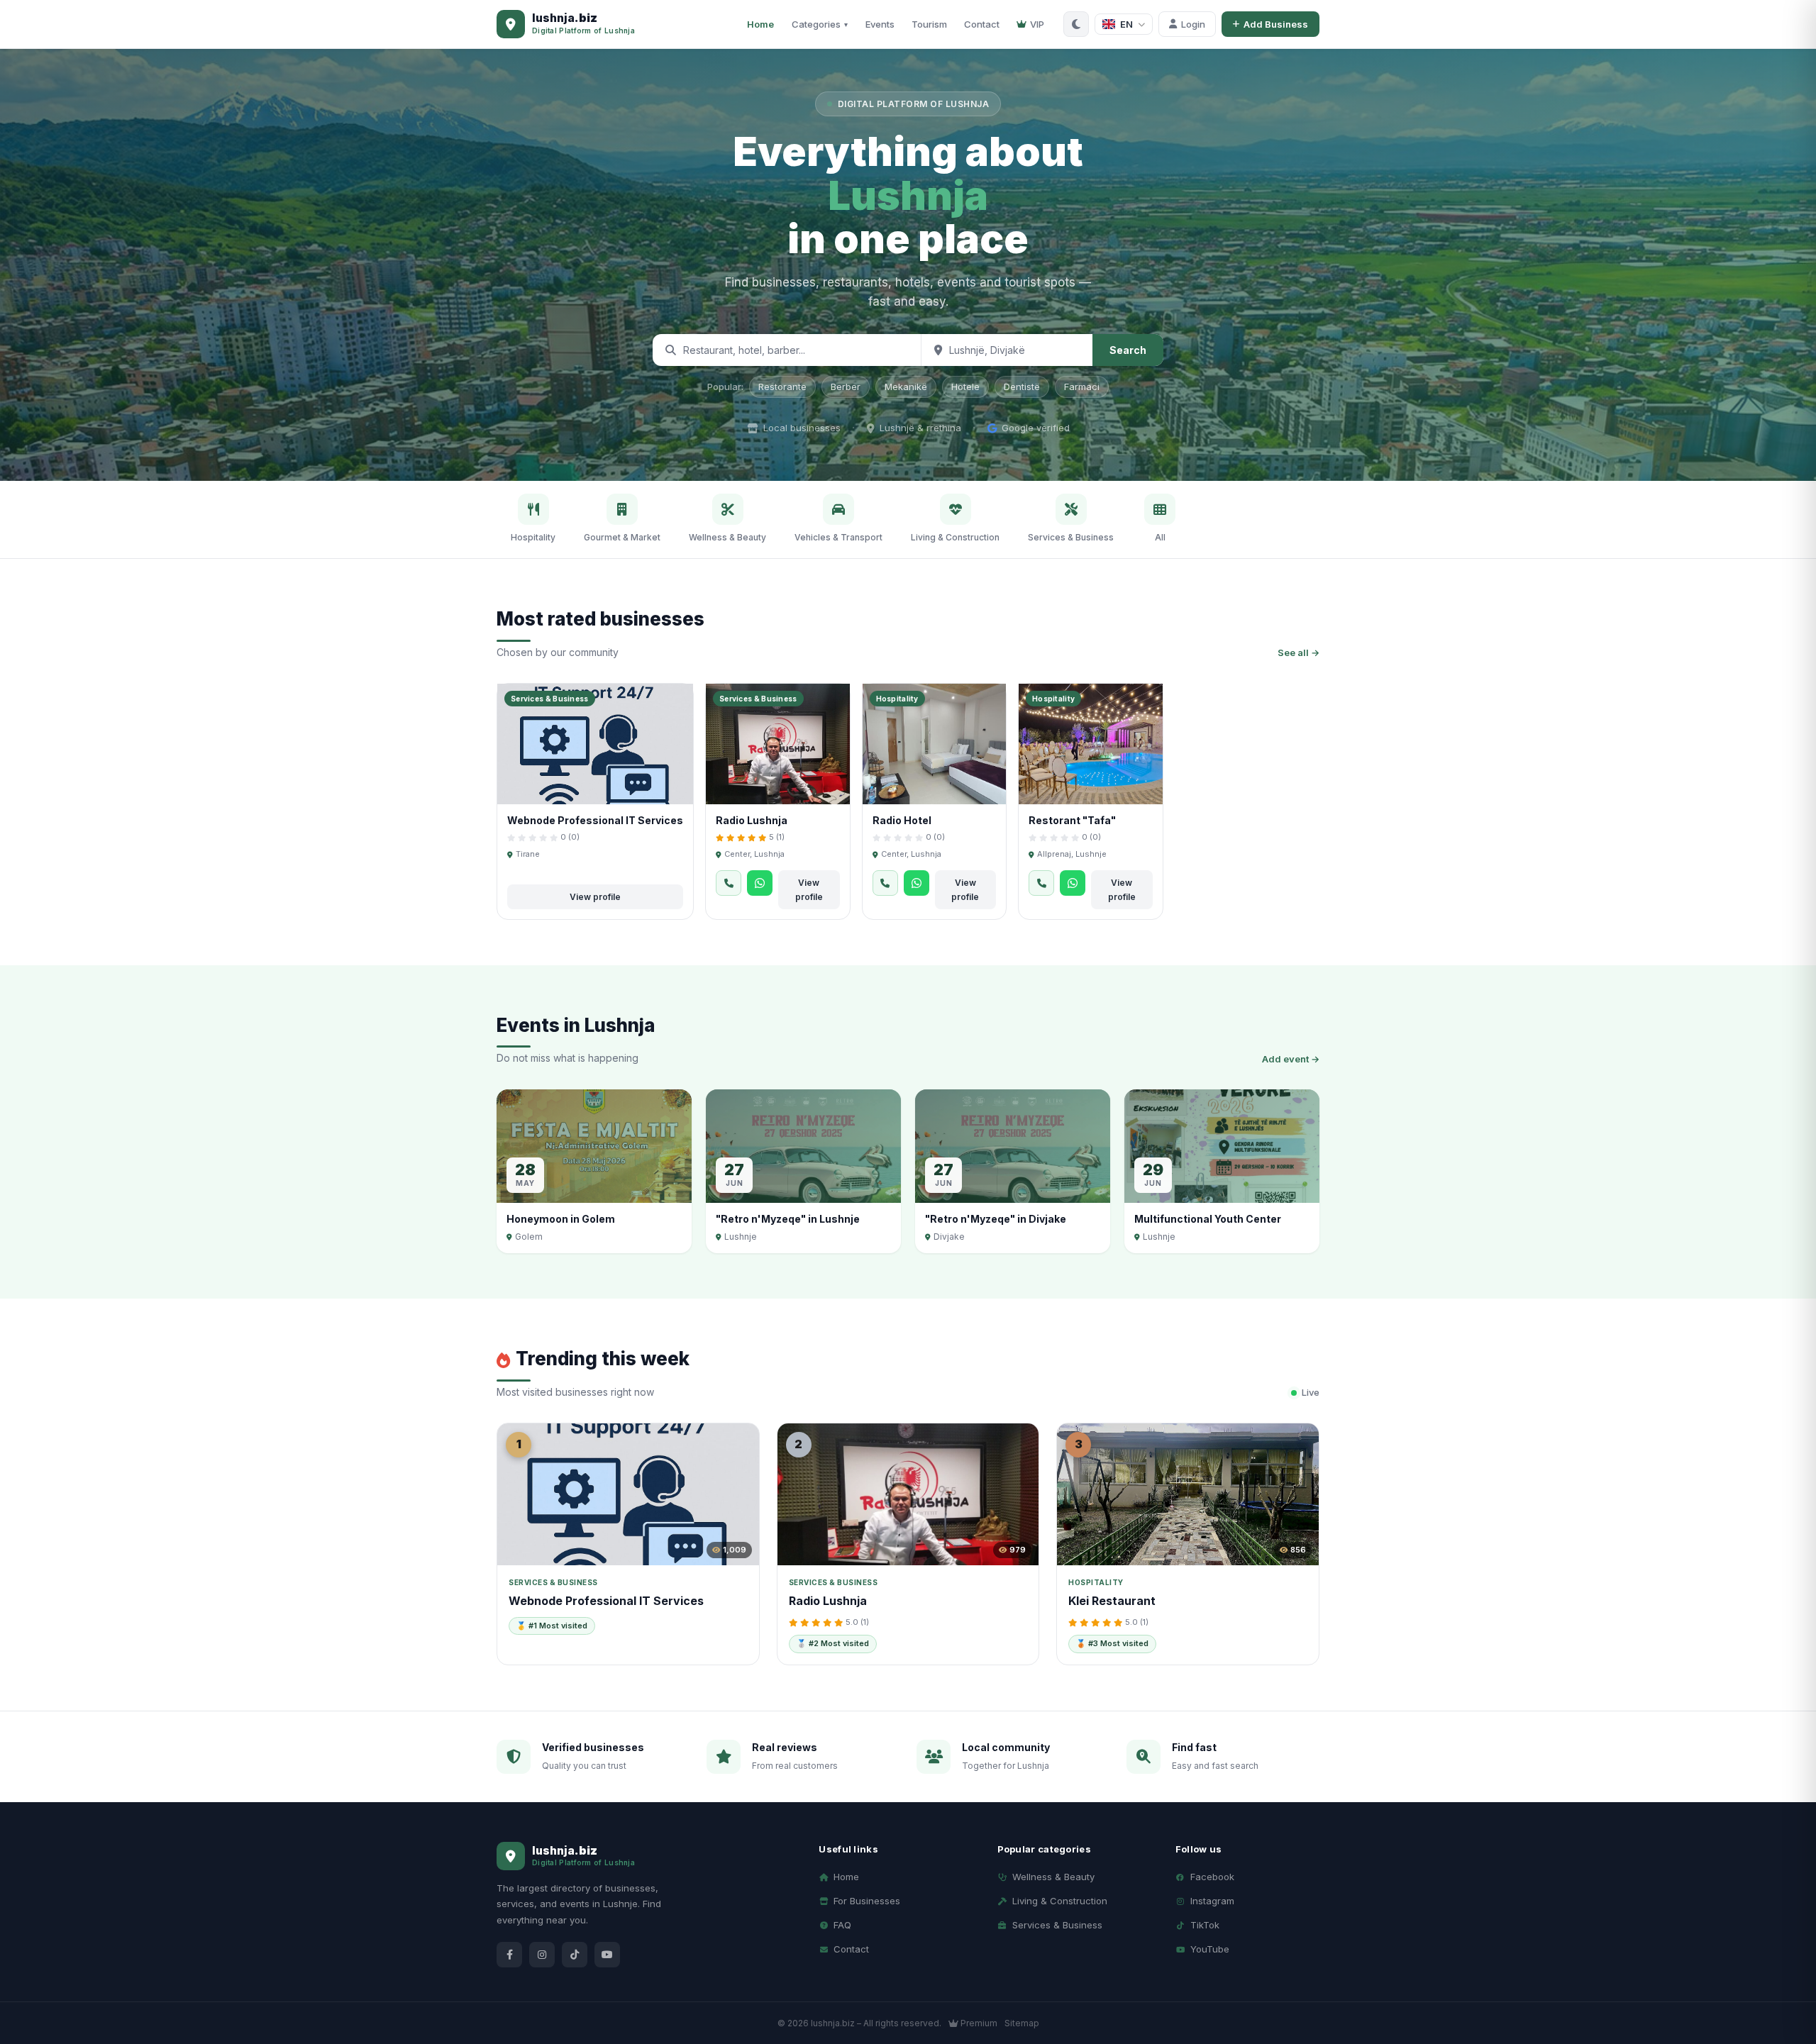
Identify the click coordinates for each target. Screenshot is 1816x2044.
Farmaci (1082, 387)
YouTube (1210, 1949)
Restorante (782, 387)
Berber (846, 387)
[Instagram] (542, 1955)
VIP (1037, 24)
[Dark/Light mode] (1076, 24)
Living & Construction (1060, 1901)
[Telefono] (729, 883)
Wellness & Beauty (1053, 1877)
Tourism (929, 24)
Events (880, 24)
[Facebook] (509, 1955)
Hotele (965, 387)
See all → (1299, 652)
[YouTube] (607, 1955)
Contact (982, 24)
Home (760, 24)
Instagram (1212, 1901)
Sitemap (1022, 2023)
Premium (978, 2023)
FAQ (842, 1925)
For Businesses (867, 1901)
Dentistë (1022, 387)
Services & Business (1057, 1925)
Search (1128, 350)
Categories (820, 24)
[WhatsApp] (760, 883)
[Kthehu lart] (1781, 1972)
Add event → (1291, 1059)
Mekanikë (906, 387)
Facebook (1212, 1877)
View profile (595, 897)
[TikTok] (575, 1955)
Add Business (1276, 24)
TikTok (1205, 1925)
